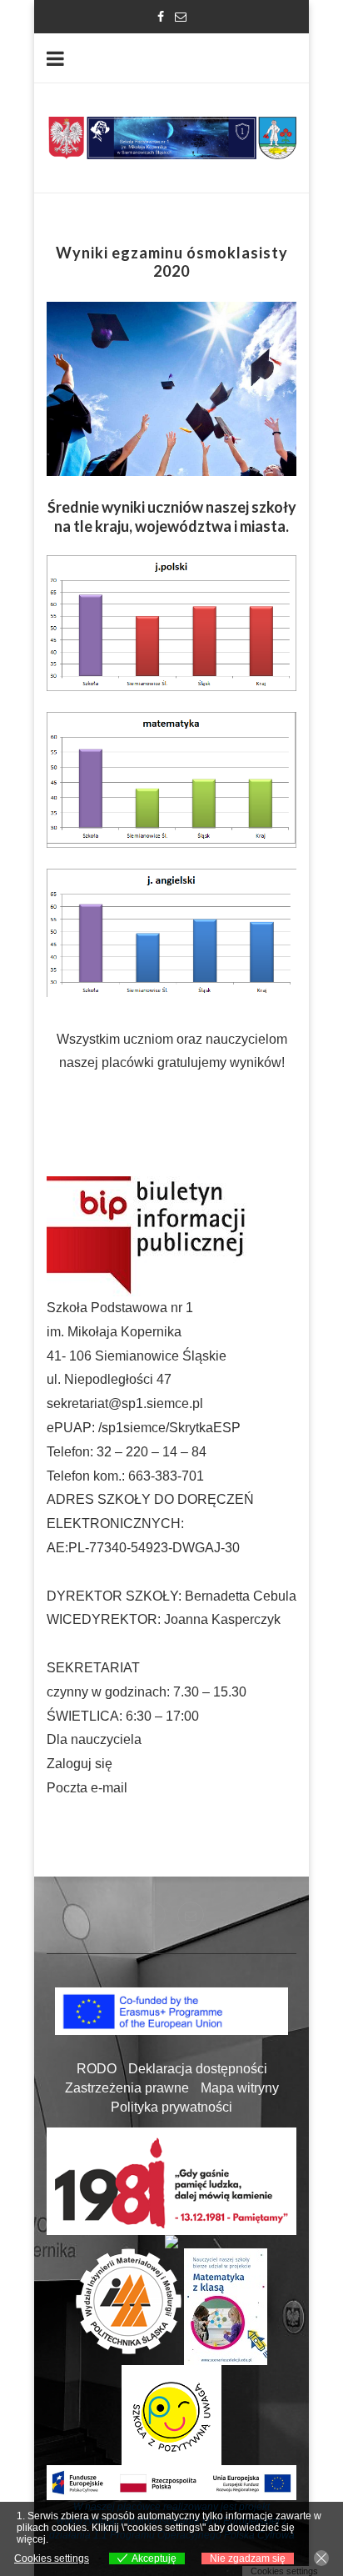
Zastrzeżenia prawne (127, 2088)
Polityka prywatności (171, 2107)
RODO (97, 2069)
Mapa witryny (240, 2088)
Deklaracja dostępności (198, 2069)
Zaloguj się (80, 1764)
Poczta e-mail (87, 1788)
